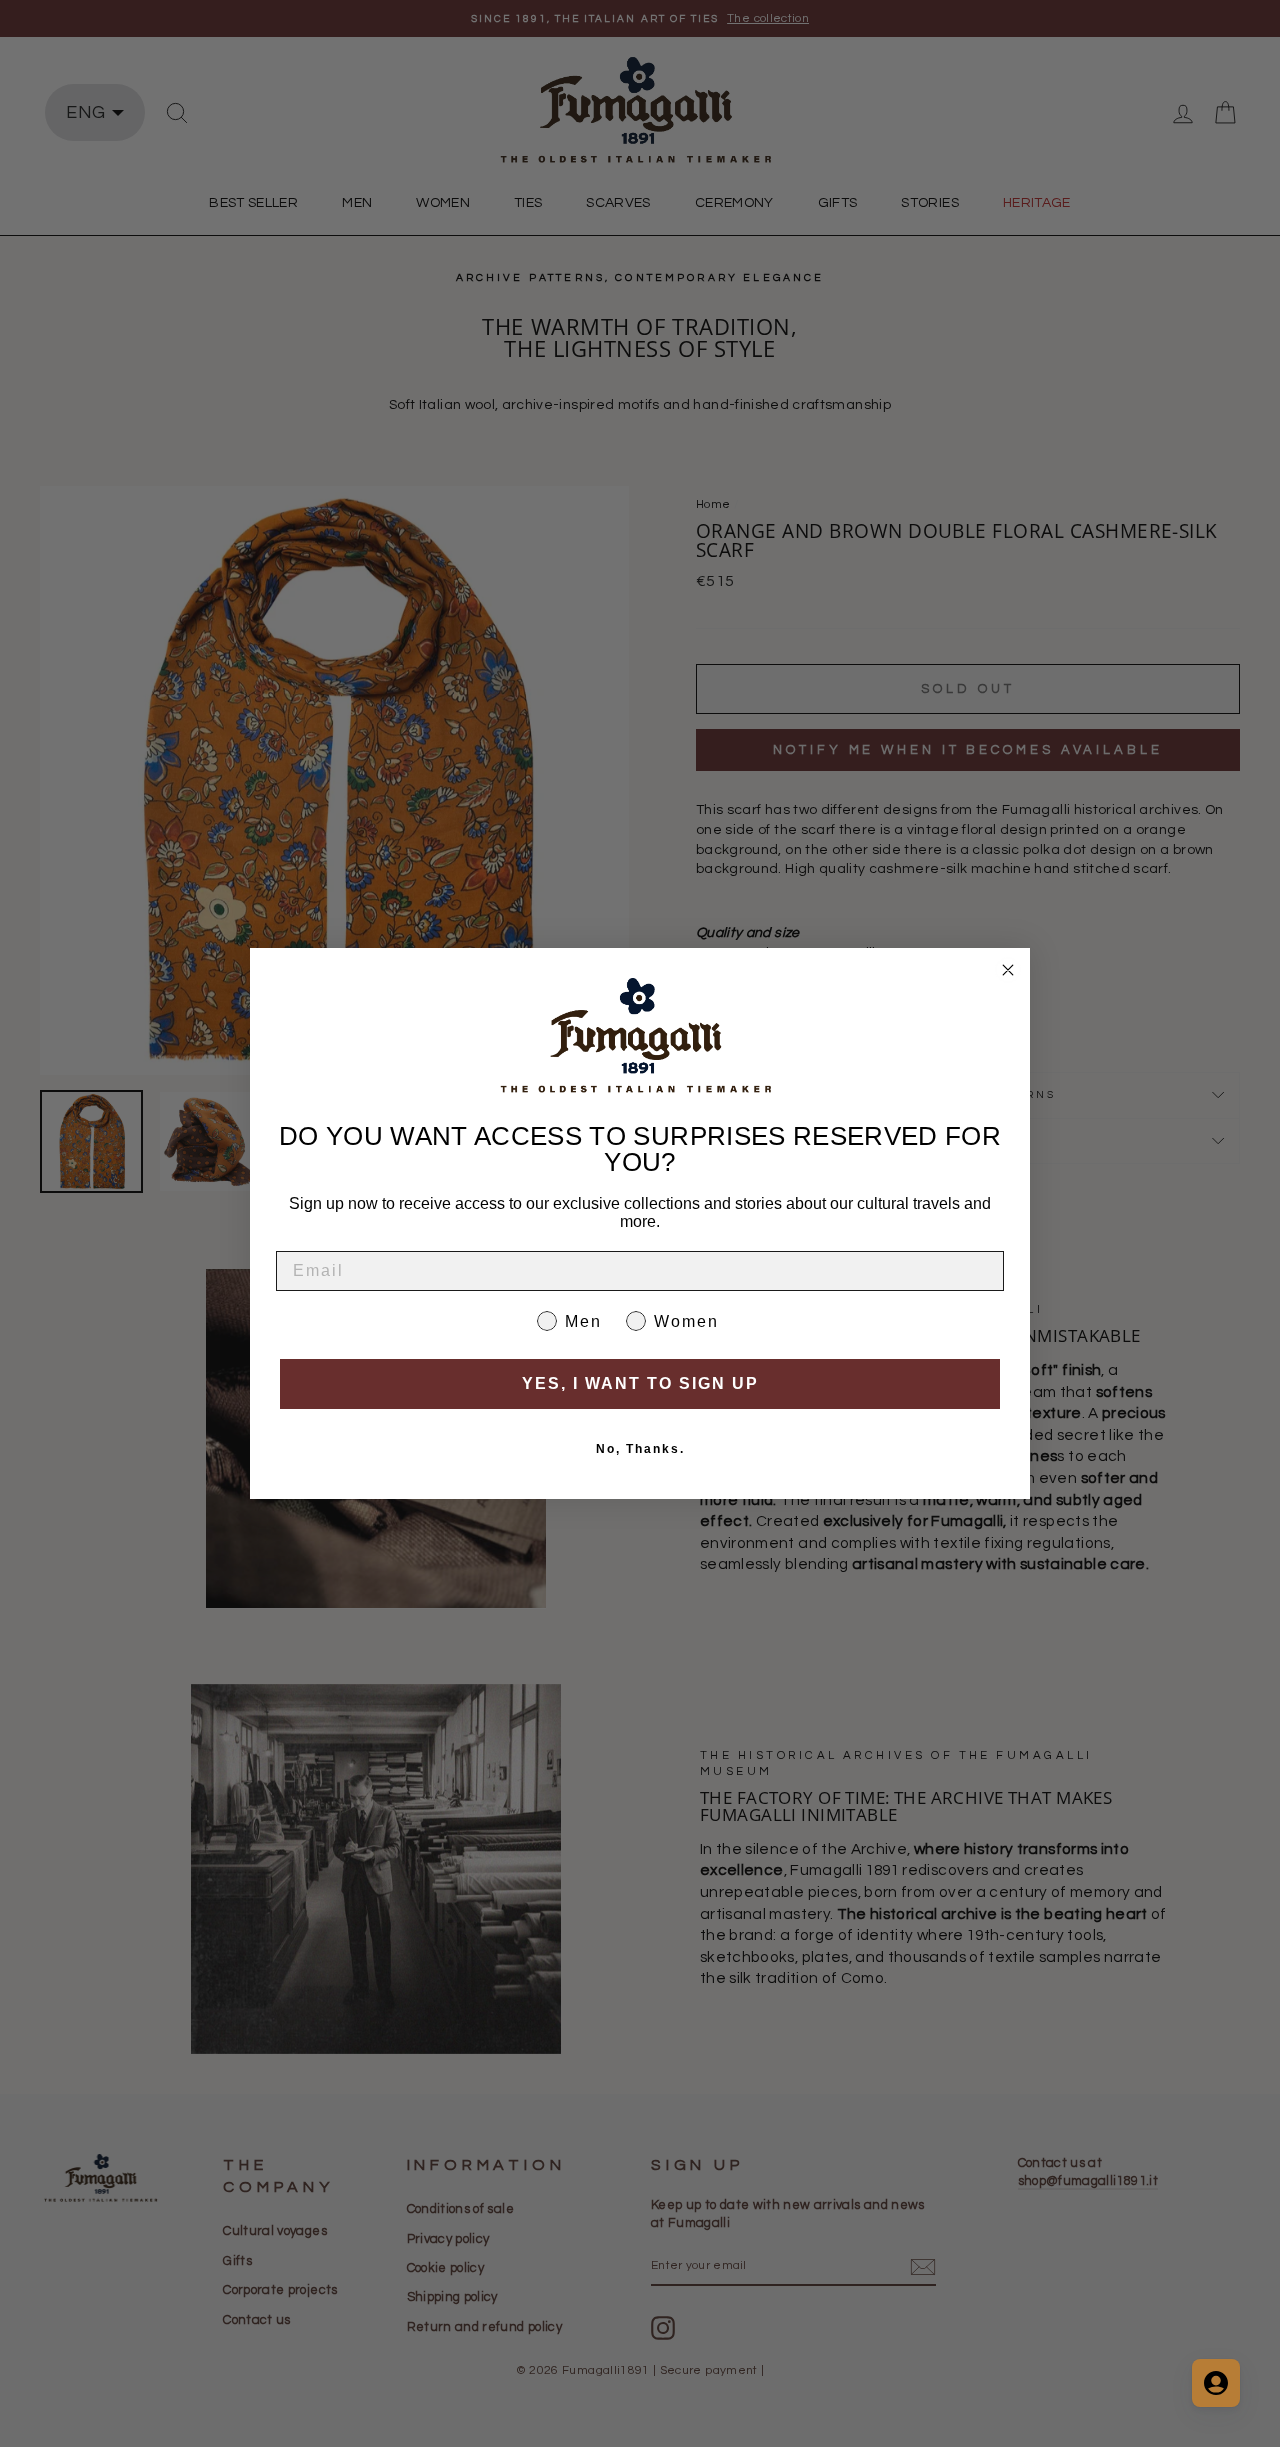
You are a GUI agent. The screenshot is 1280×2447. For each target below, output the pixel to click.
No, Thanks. (640, 1449)
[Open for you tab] (1216, 2383)
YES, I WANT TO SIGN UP (640, 1383)
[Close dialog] (1008, 970)
